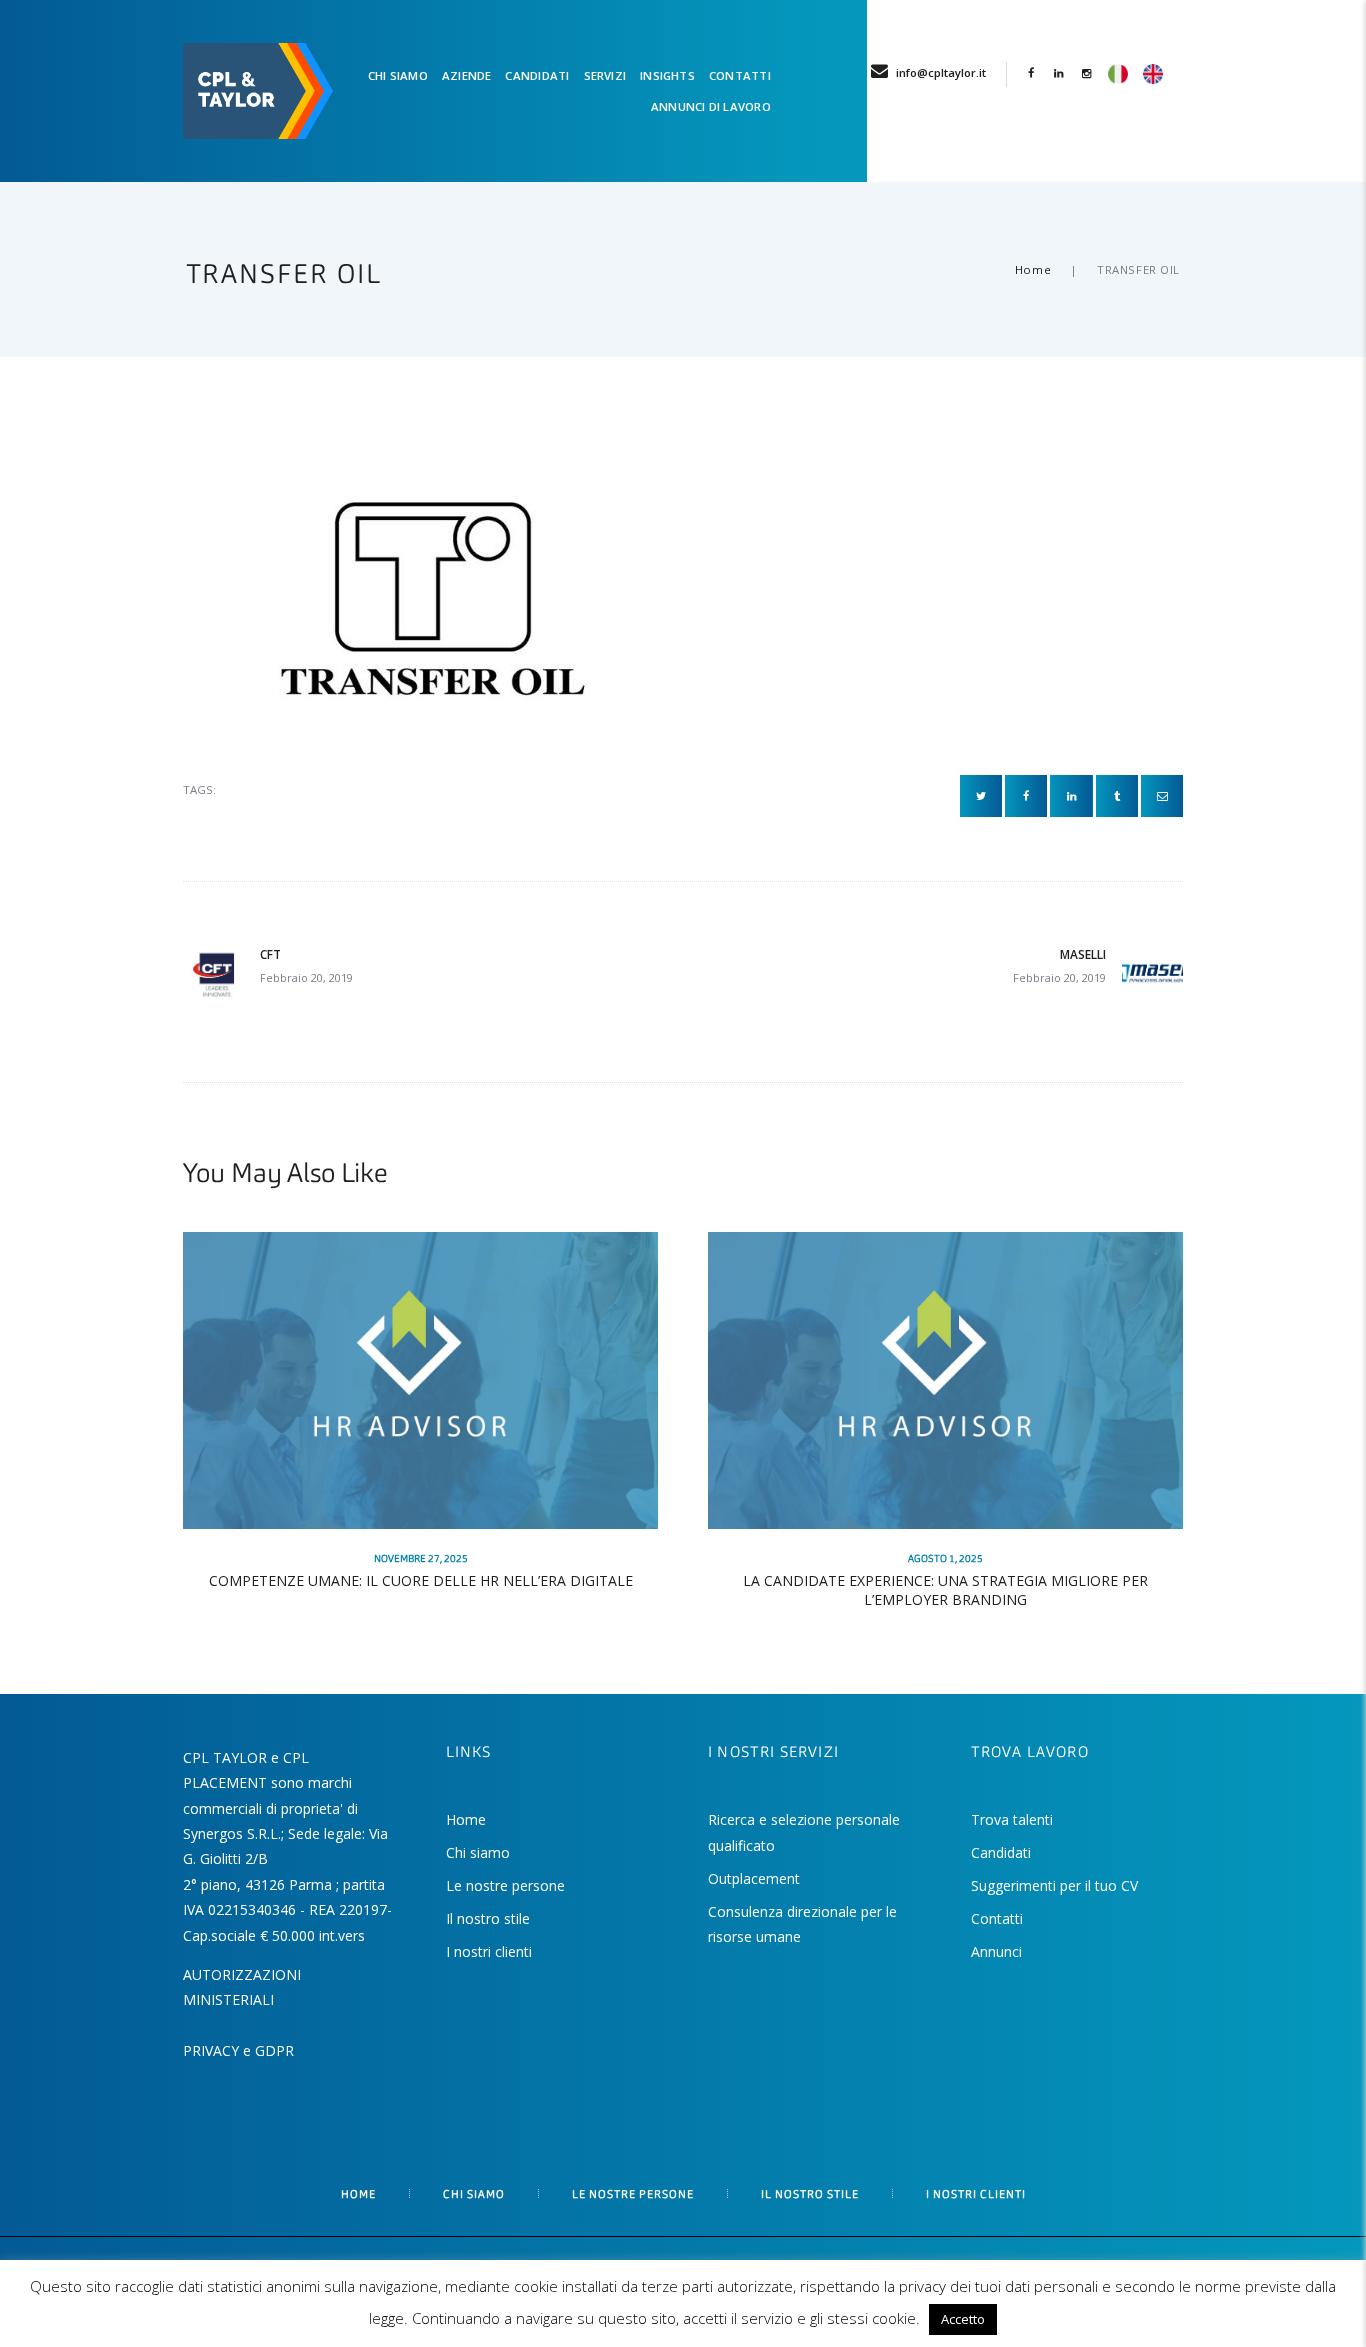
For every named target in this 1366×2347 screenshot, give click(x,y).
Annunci (996, 1951)
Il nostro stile (488, 1918)
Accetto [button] (963, 2319)
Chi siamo (478, 1852)
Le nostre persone (505, 1885)
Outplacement (754, 1878)
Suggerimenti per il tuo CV (1054, 1885)
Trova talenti (1012, 1819)
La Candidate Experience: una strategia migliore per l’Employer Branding (945, 1589)
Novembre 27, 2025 (421, 1559)
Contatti (997, 1918)
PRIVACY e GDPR (238, 2050)
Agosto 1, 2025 (945, 1559)
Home (1033, 269)
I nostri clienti (489, 1951)
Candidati (1001, 1852)
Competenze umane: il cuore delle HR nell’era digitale (421, 1580)
